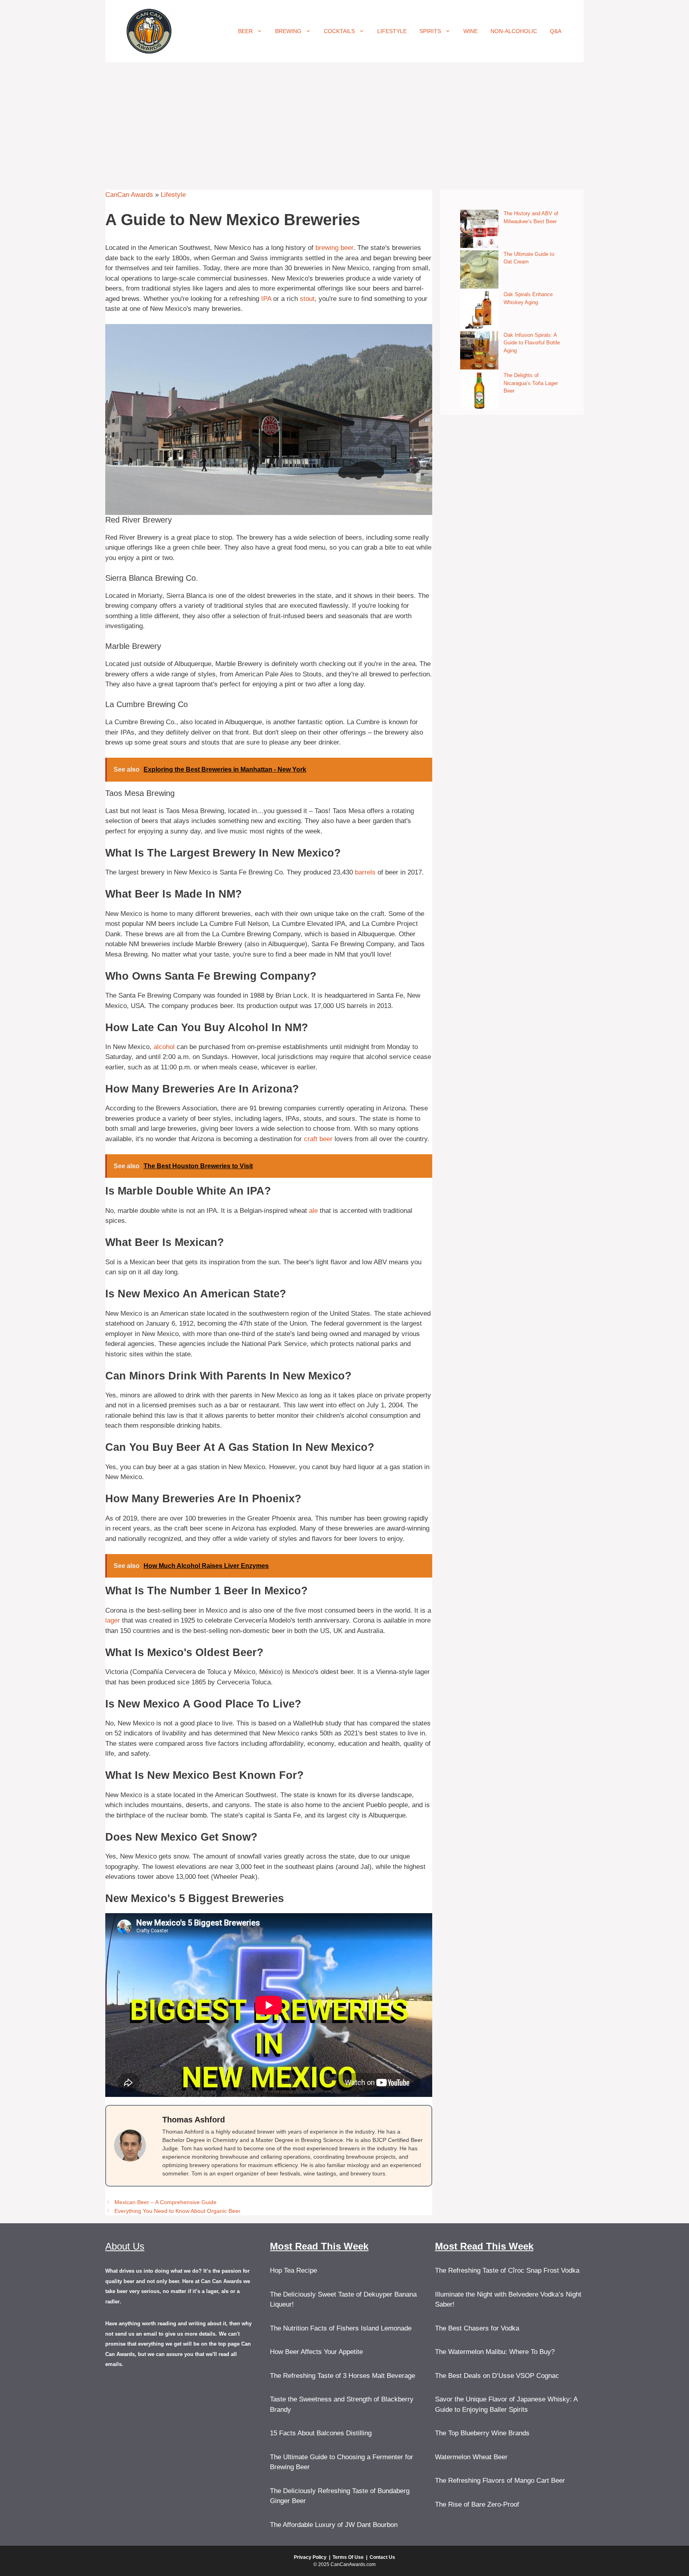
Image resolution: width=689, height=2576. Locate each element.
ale (313, 1211)
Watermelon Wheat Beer (471, 2457)
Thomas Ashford (194, 2120)
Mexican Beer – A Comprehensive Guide (165, 2202)
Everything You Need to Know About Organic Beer (177, 2211)
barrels (365, 872)
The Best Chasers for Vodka (477, 2328)
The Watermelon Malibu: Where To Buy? (495, 2352)
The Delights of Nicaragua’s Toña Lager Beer (531, 383)
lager (113, 1620)
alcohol (164, 1047)
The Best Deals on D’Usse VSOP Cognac (497, 2376)
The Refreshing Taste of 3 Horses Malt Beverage (343, 2376)
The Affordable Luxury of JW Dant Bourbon (334, 2525)
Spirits (430, 31)
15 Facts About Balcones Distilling (321, 2433)
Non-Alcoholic (514, 31)
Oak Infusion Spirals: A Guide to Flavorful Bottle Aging (532, 343)
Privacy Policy (310, 2557)
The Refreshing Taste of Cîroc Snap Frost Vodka (507, 2270)
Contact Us (382, 2557)
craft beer (318, 1139)
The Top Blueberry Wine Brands (482, 2433)
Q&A (556, 31)
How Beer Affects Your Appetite (316, 2352)
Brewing (288, 31)
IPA (266, 299)
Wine (470, 31)
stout (307, 299)
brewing (327, 248)
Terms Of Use (348, 2557)
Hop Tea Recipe (293, 2270)
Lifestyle (392, 31)
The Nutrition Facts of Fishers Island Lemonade (341, 2328)
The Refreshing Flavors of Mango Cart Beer (500, 2481)
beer (347, 248)
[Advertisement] (344, 122)
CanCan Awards (129, 195)
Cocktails (339, 31)
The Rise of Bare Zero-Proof (477, 2504)
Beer (245, 31)
